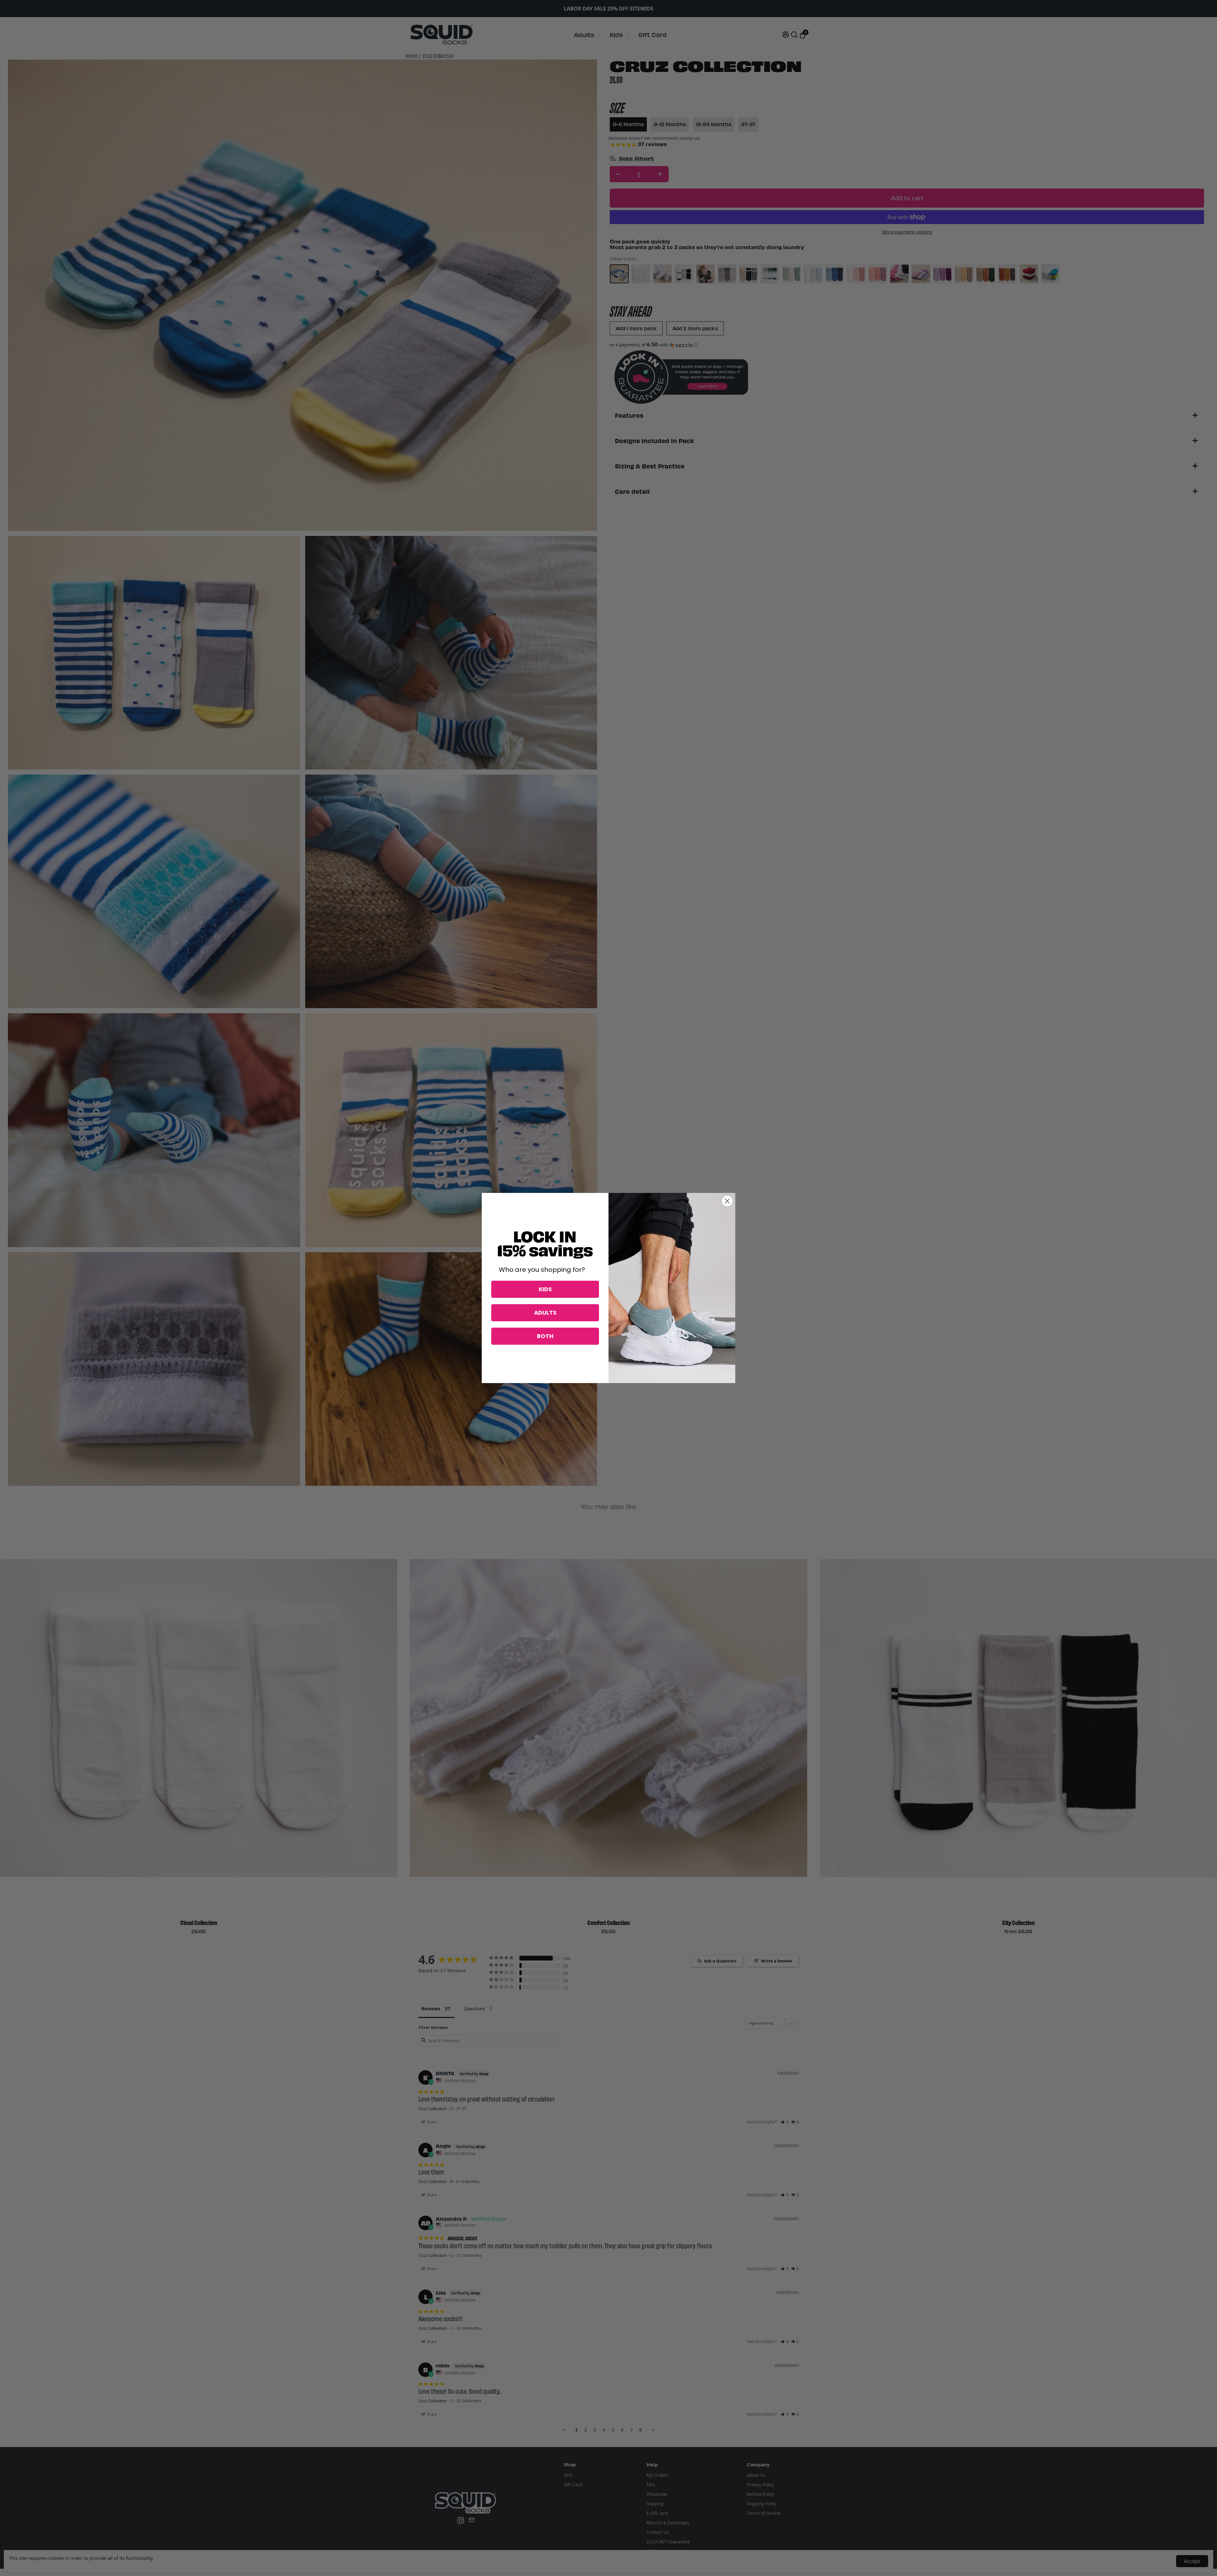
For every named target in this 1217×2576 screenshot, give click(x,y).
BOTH (545, 1336)
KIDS (545, 1289)
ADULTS (545, 1313)
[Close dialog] (727, 1201)
